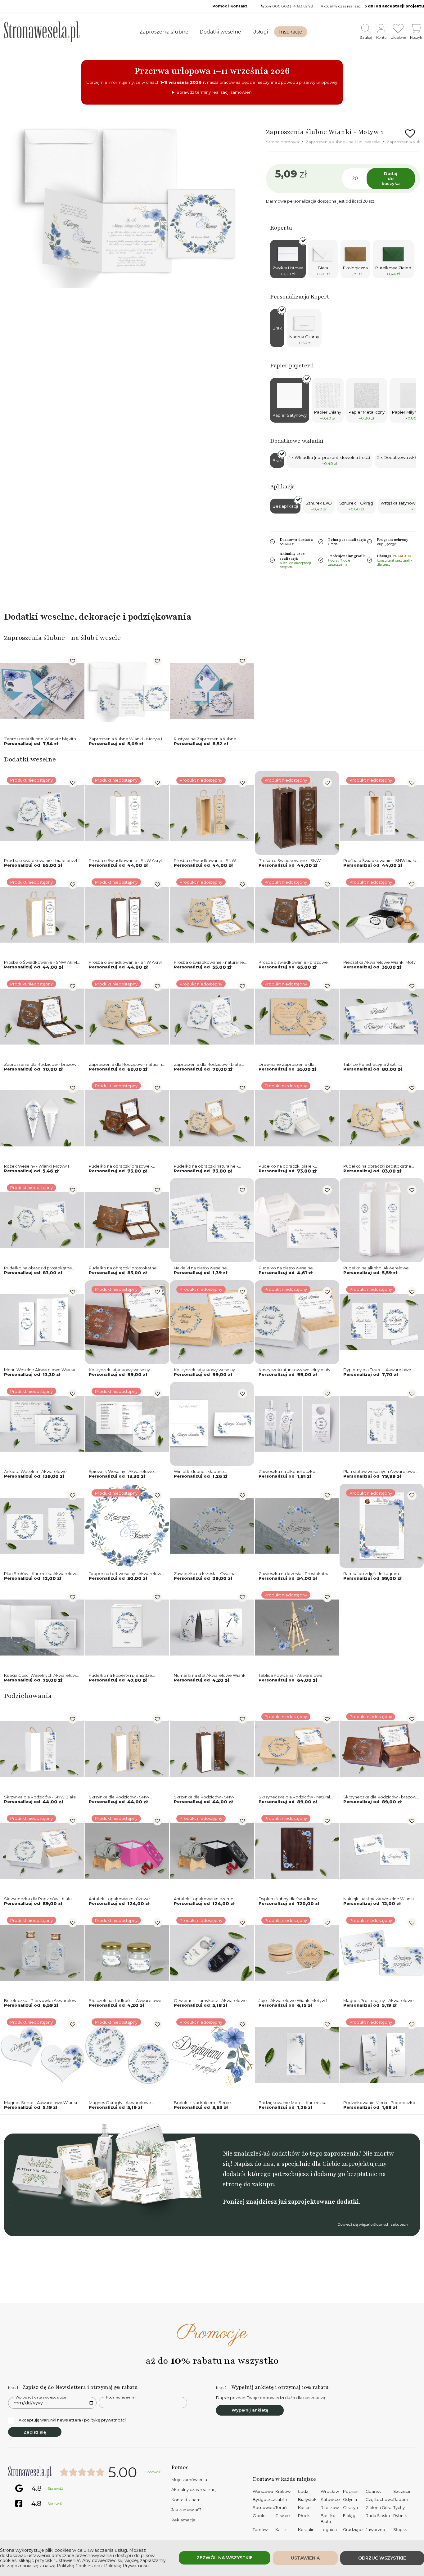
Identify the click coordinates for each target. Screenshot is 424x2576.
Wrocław (330, 2491)
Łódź (303, 2491)
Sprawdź (153, 2472)
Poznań (351, 2491)
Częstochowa (379, 2499)
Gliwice (283, 2515)
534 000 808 (277, 6)
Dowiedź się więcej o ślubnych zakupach (373, 2224)
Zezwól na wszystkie (225, 2558)
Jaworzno (375, 2529)
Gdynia (350, 2499)
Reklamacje (183, 2520)
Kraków (283, 2491)
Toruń (281, 2507)
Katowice (330, 2499)
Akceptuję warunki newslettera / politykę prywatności (72, 2420)
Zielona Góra (379, 2507)
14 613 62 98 (303, 6)
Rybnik (400, 2515)
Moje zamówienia (189, 2480)
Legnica (329, 2529)
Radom (401, 2499)
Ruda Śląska (378, 2515)
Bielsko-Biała (329, 2519)
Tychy (399, 2507)
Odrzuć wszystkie (382, 2558)
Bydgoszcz (264, 2499)
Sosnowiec (264, 2507)
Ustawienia (305, 2558)
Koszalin (306, 2529)
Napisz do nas (254, 2164)
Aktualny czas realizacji (194, 2489)
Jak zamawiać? (186, 2510)
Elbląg (349, 2515)
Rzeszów (330, 2507)
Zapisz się (35, 2432)
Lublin (281, 2499)
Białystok (307, 2499)
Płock (304, 2515)
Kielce (304, 2507)
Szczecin (402, 2491)
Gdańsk (373, 2491)
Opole (259, 2515)
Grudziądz (353, 2529)
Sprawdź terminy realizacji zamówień (214, 92)
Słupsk (400, 2529)
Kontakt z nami (186, 2500)
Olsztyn (350, 2507)
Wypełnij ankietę (250, 2410)
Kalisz (281, 2529)
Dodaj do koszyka (391, 178)
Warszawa (263, 2491)
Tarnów (260, 2529)
